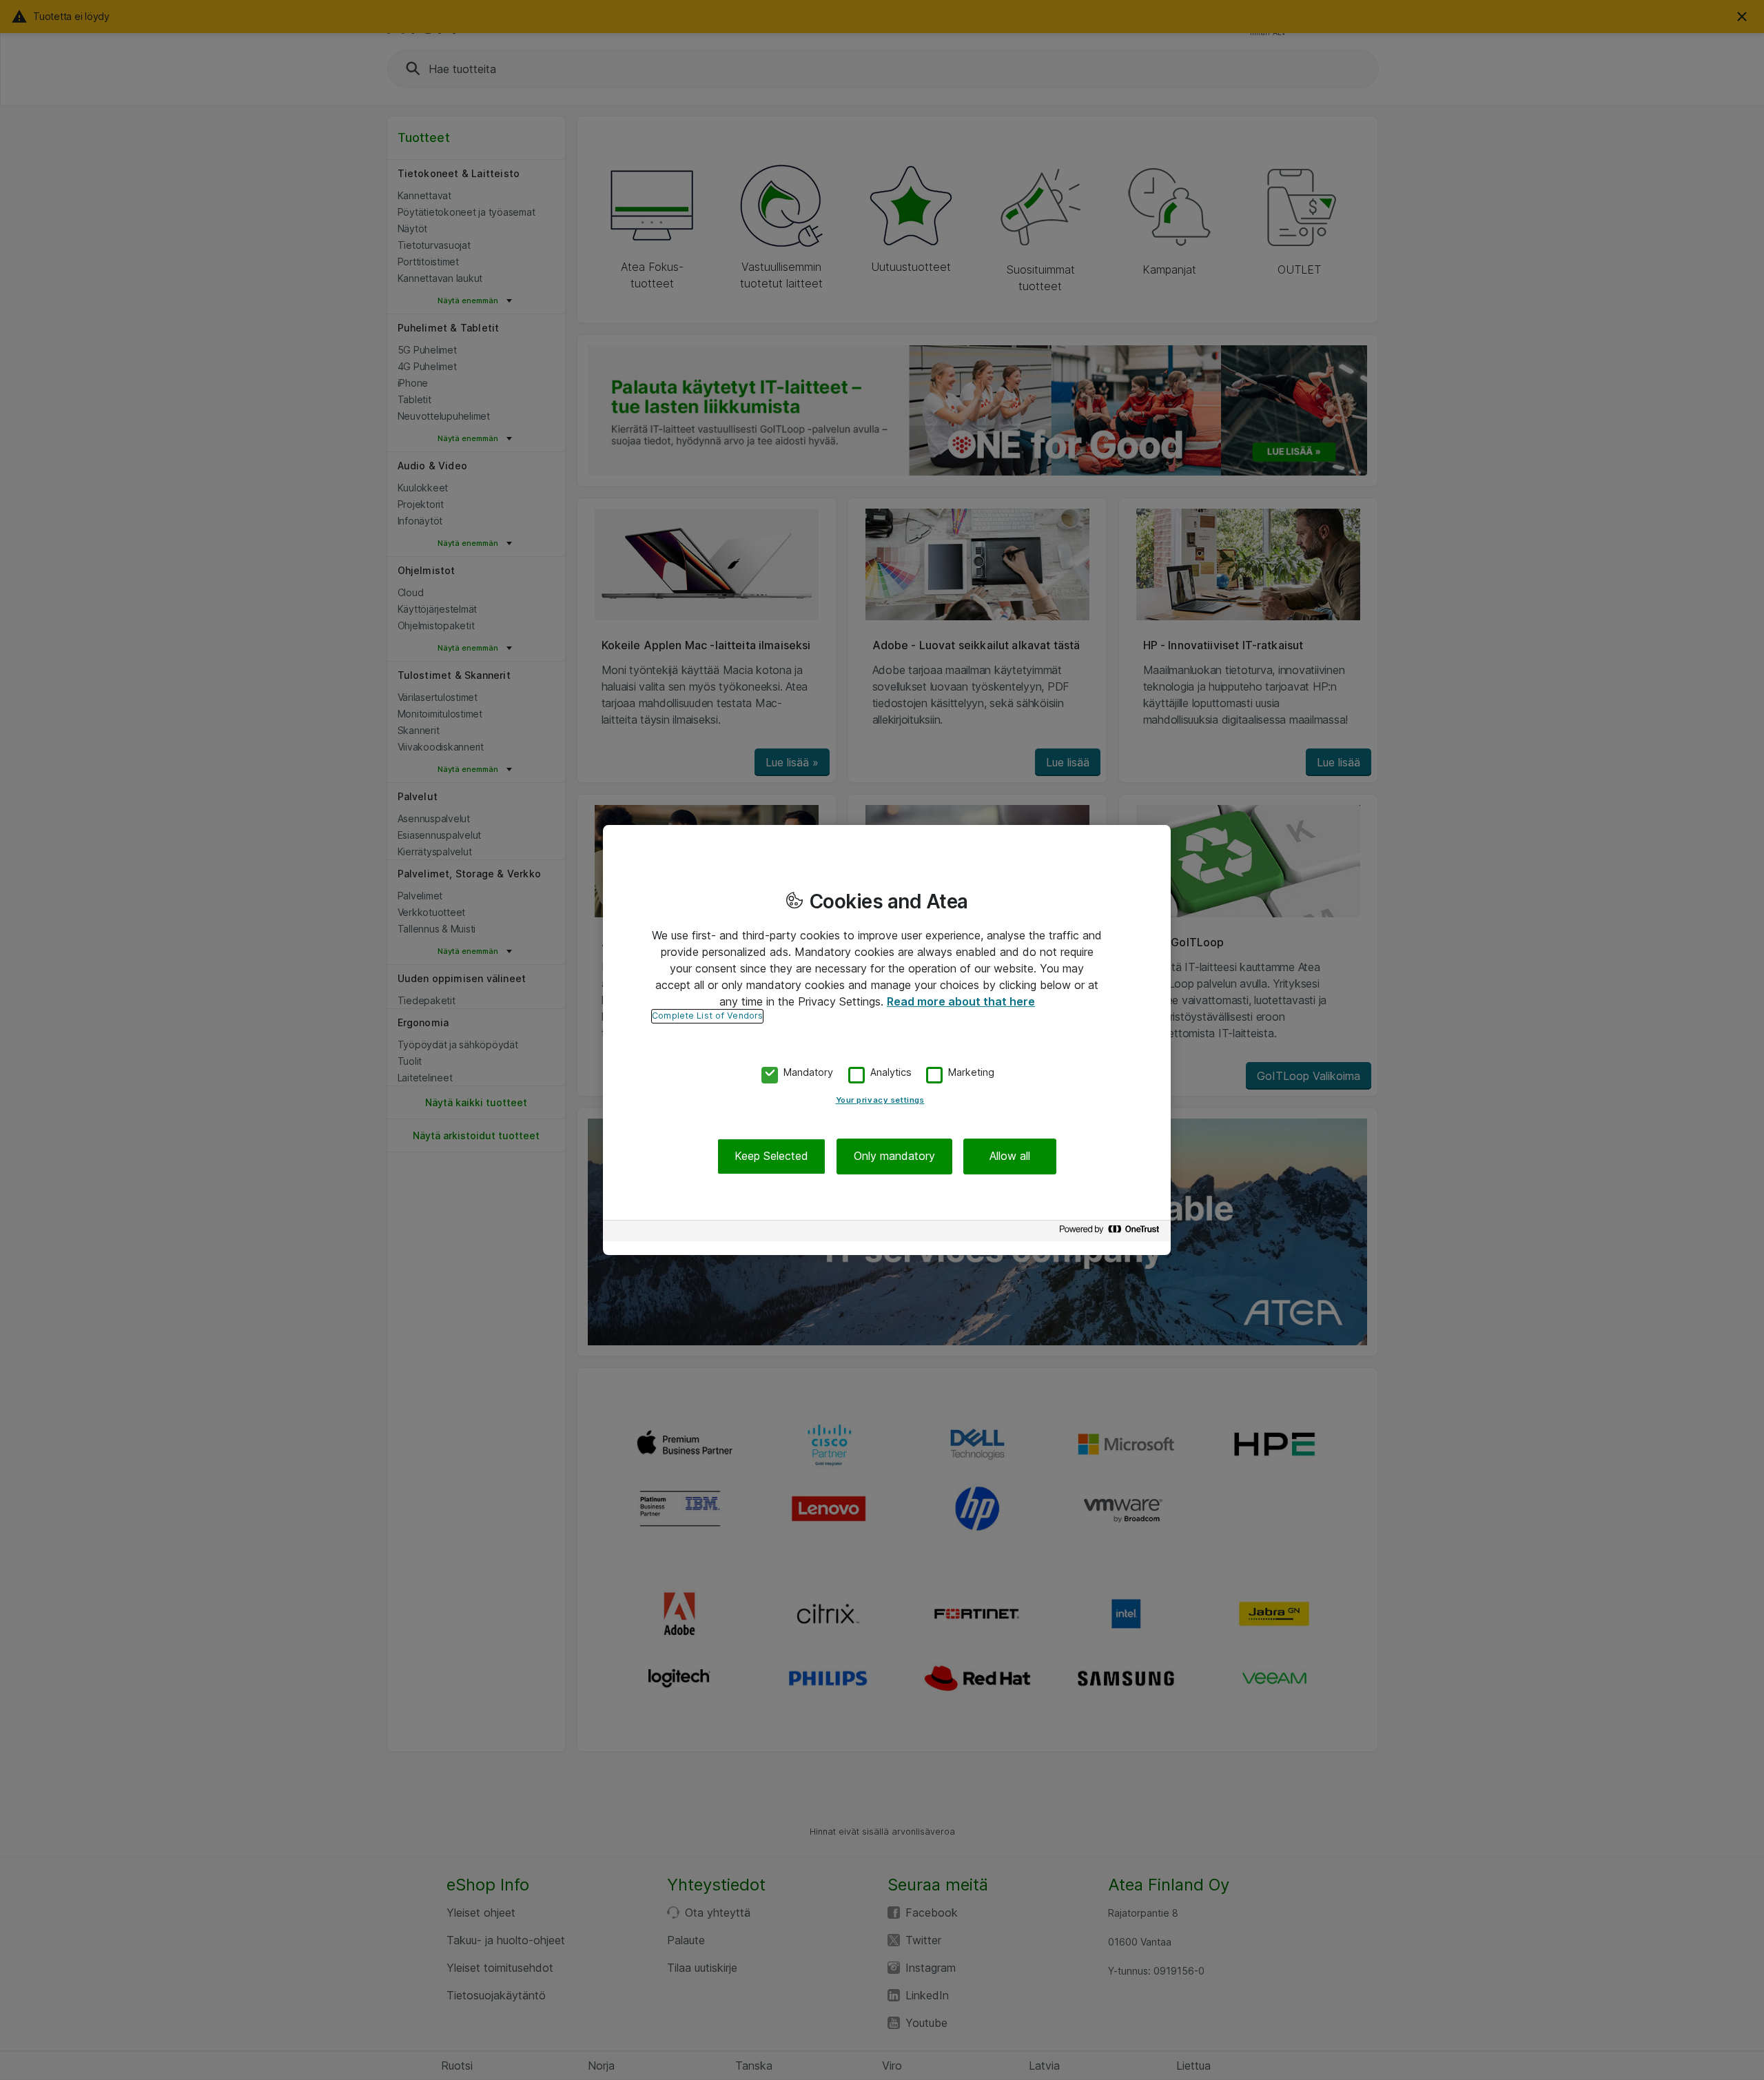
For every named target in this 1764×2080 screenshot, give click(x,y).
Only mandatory (894, 1156)
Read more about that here (961, 1001)
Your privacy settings (880, 1101)
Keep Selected (771, 1156)
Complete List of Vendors (707, 1016)
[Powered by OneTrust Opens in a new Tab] (1111, 1233)
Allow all (1010, 1156)
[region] (887, 1040)
